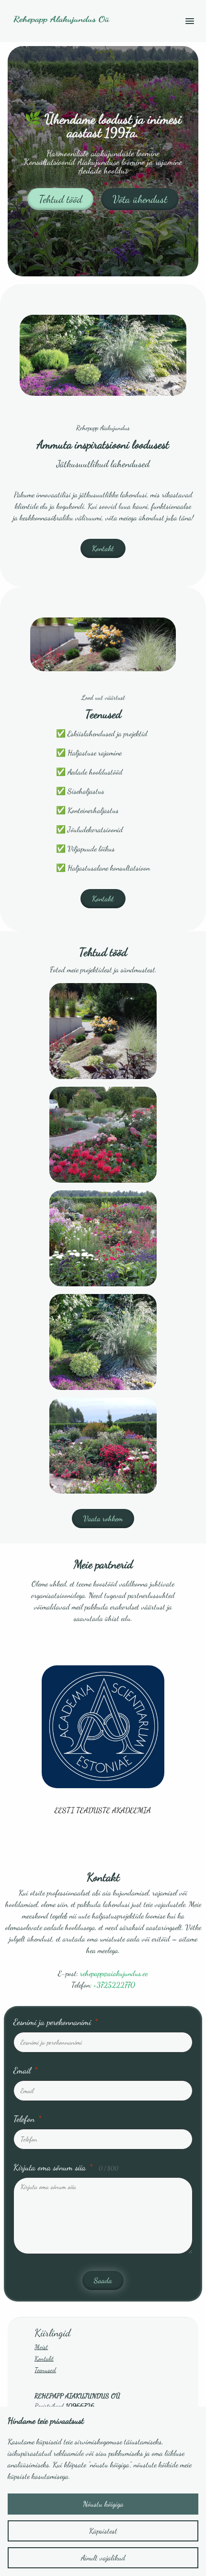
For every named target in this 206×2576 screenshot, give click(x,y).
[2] (103, 1238)
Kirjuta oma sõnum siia (66, 2167)
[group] (103, 1740)
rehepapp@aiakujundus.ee (114, 1973)
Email (25, 2070)
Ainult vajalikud (103, 2558)
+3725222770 (114, 1985)
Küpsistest (103, 2531)
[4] (103, 1446)
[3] (103, 1342)
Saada (103, 2280)
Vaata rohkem (103, 1518)
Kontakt (103, 548)
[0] (103, 1031)
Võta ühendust (140, 199)
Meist (41, 2347)
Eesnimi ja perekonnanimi (56, 2022)
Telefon (27, 2119)
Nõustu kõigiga (103, 2504)
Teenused (45, 2370)
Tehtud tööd (60, 199)
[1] (103, 1135)
